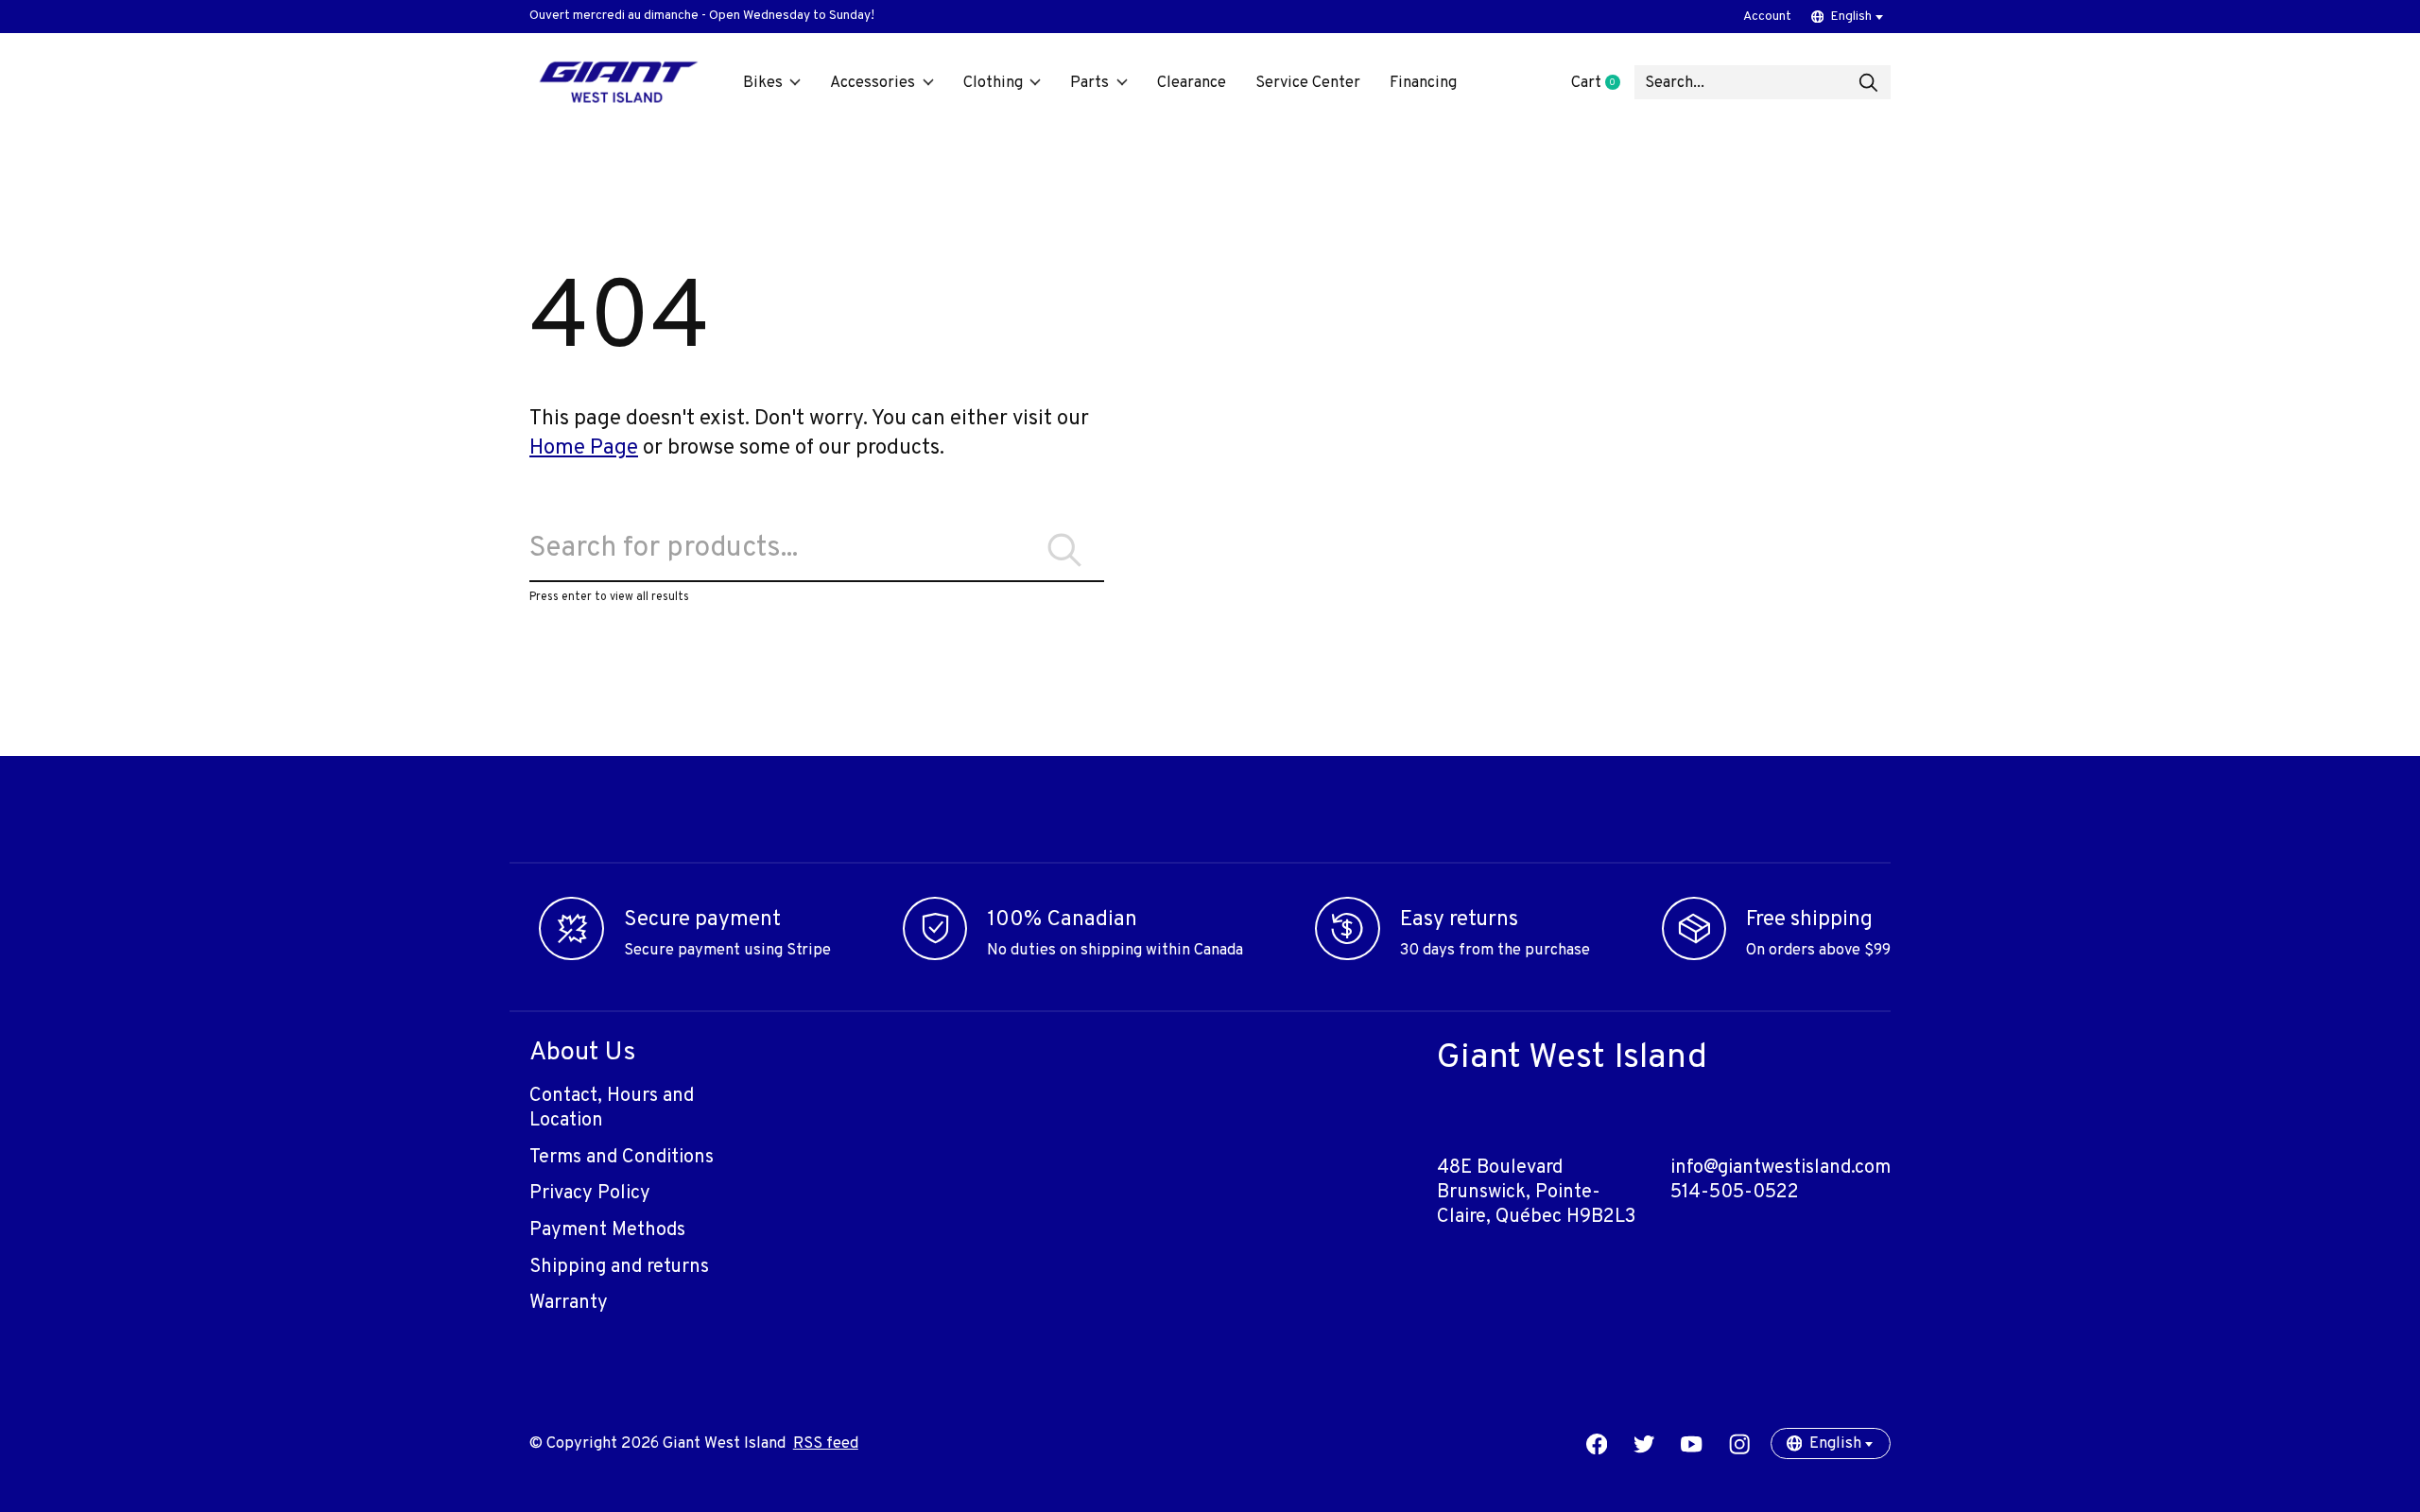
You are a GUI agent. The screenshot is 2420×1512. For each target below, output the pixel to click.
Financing (1423, 83)
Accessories (873, 83)
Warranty (569, 1303)
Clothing (993, 83)
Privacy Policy (590, 1194)
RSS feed (826, 1443)
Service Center (1308, 83)
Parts (1089, 83)
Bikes (763, 83)
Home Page (584, 448)
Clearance (1192, 83)
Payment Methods (607, 1230)
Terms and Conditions (622, 1158)
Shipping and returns (619, 1267)
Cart (1603, 83)
